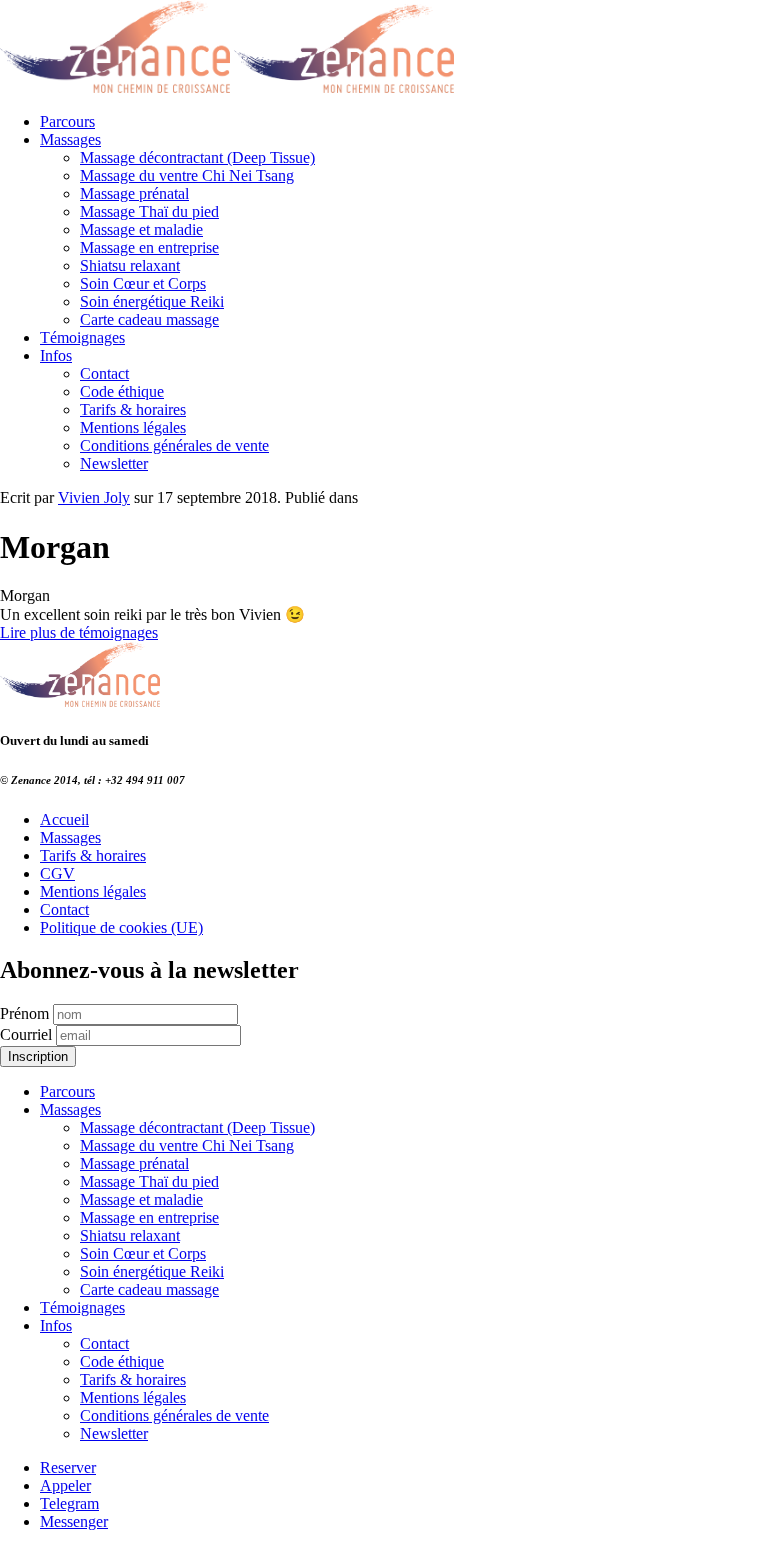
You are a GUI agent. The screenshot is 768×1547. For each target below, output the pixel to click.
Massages (70, 139)
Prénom (24, 1013)
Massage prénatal (134, 193)
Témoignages (82, 337)
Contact (104, 373)
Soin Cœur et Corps (143, 283)
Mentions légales (133, 427)
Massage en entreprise (149, 247)
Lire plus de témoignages (79, 632)
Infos (56, 355)
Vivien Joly (94, 497)
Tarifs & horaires (133, 409)
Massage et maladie (141, 229)
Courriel (26, 1034)
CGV (57, 873)
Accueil (64, 819)
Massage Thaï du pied (149, 211)
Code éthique (122, 391)
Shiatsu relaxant (130, 265)
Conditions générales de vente (174, 445)
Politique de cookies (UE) (121, 927)
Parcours (67, 121)
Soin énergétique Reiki (152, 301)
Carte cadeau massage (149, 319)
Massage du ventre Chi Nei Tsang (187, 175)
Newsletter (114, 463)
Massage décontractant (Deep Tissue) (197, 157)
